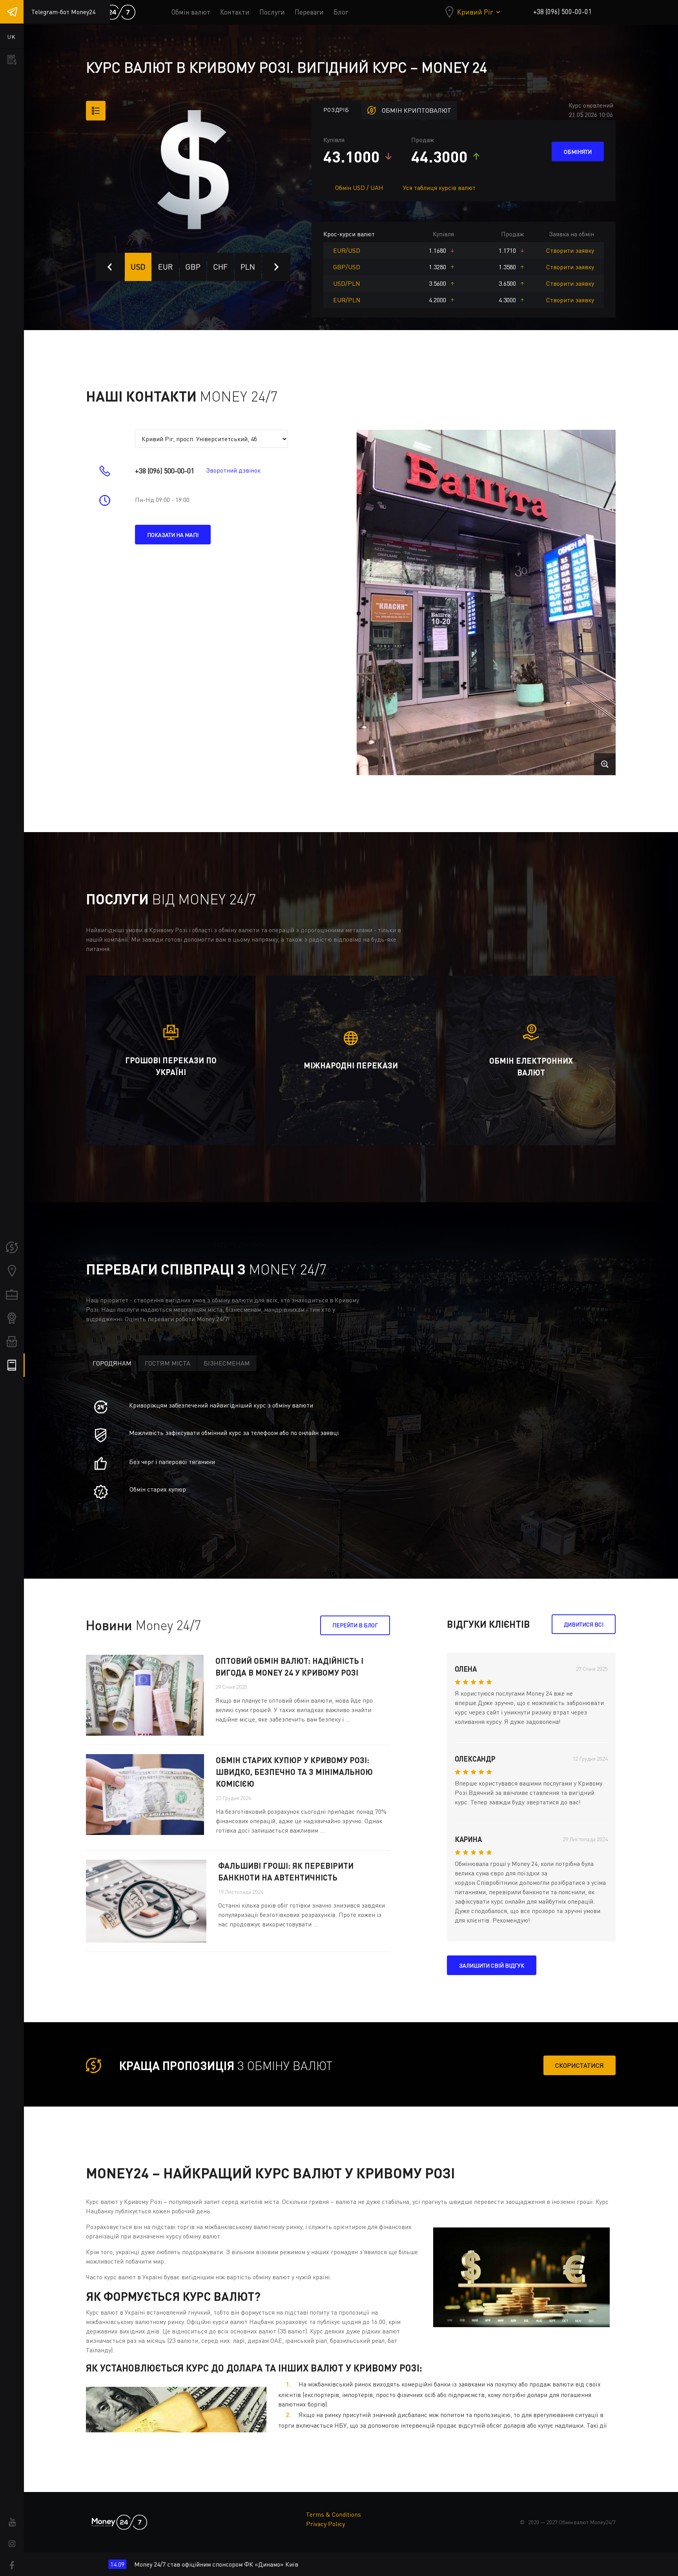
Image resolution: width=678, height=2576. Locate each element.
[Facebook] (12, 2565)
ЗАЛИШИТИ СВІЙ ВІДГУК (492, 1965)
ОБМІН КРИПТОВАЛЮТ (416, 110)
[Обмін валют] (12, 1247)
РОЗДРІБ (336, 110)
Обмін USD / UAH (359, 188)
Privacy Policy (325, 2524)
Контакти (235, 12)
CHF (220, 267)
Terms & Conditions (334, 2514)
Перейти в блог (355, 1625)
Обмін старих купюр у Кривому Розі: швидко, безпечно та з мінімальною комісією (294, 1772)
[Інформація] (12, 1365)
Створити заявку (570, 250)
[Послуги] (12, 1294)
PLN (248, 267)
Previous (110, 267)
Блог (341, 12)
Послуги (272, 12)
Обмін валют (191, 12)
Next (276, 267)
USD (138, 267)
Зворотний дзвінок (233, 470)
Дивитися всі (584, 1624)
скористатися (580, 2065)
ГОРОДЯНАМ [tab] (112, 1363)
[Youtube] (12, 2522)
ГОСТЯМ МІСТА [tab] (168, 1363)
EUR (166, 267)
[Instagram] (12, 2544)
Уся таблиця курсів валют (439, 188)
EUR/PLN (347, 300)
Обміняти (578, 152)
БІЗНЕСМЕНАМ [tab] (227, 1363)
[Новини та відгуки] (12, 1342)
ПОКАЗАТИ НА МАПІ (173, 535)
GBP (193, 267)
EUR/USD (347, 250)
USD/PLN (347, 283)
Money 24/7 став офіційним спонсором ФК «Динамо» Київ (89, 2564)
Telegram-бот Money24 (63, 12)
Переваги (309, 12)
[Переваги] (12, 1318)
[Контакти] (12, 1271)
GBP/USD (347, 267)
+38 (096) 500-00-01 (562, 12)
